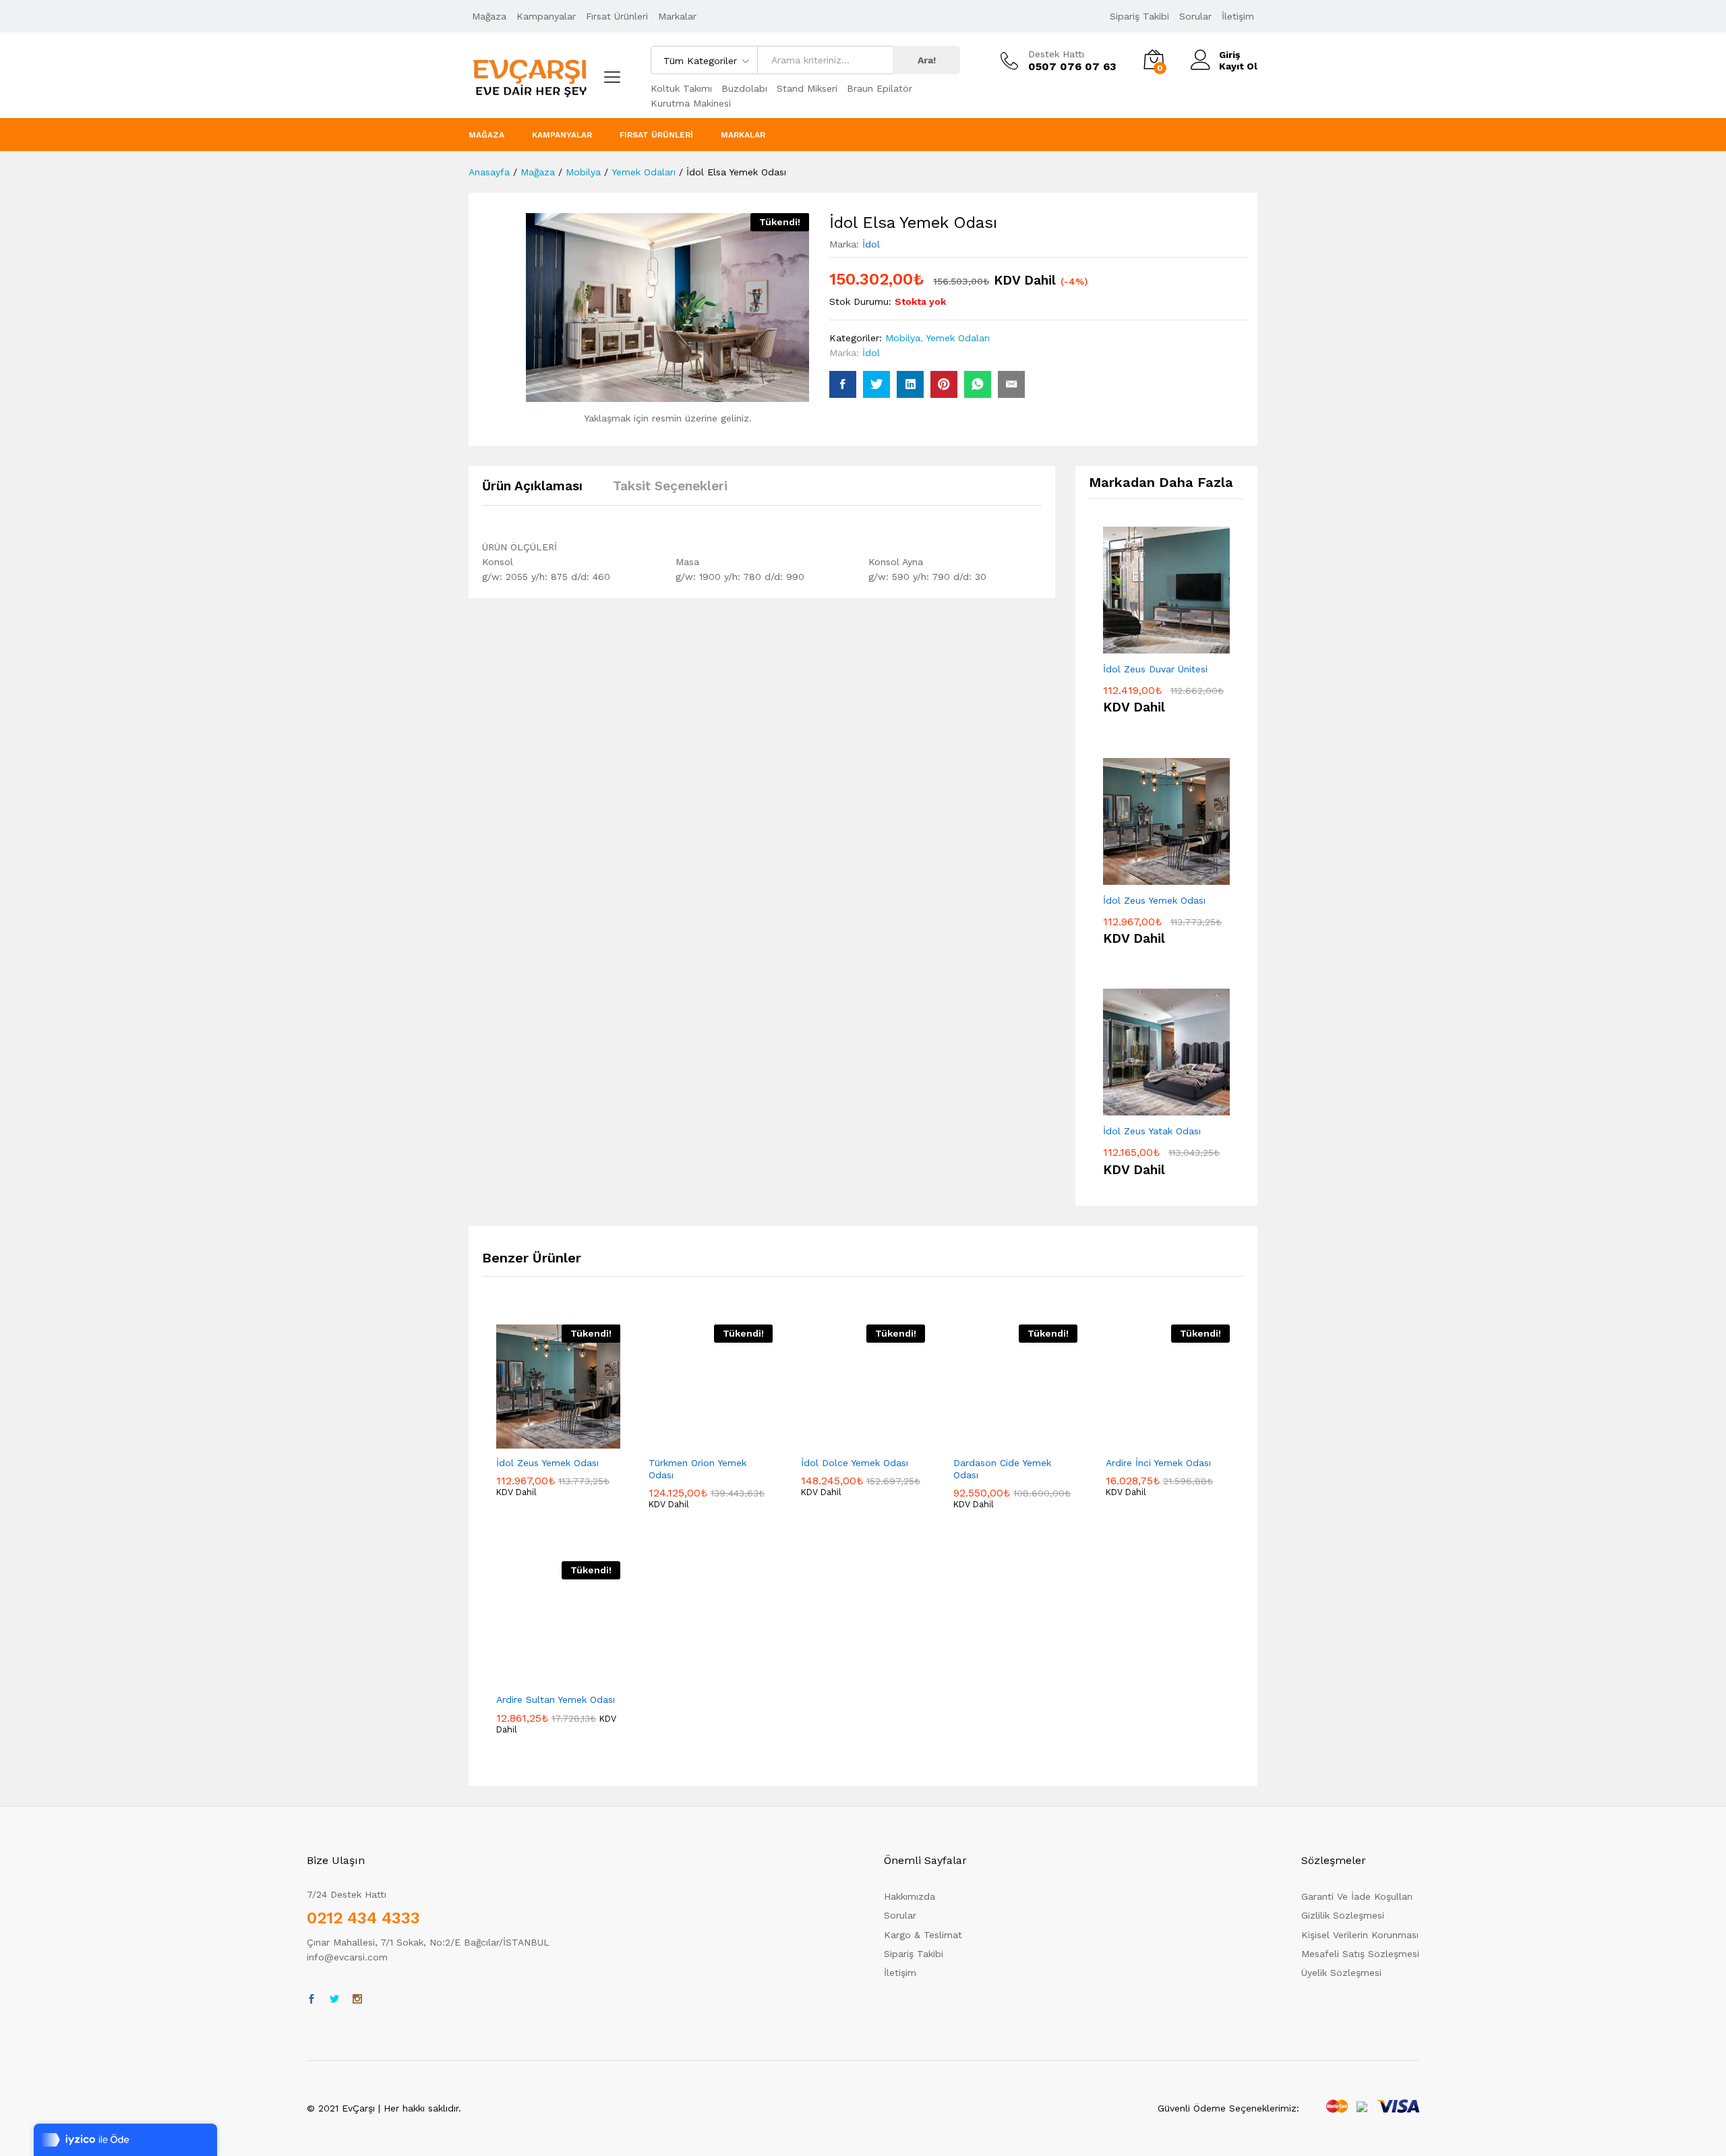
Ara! (927, 60)
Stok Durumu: (860, 301)
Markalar (677, 16)
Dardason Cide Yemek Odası (1002, 1469)
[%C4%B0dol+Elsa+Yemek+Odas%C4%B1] (876, 384)
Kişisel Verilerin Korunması (1360, 1935)
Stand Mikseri (807, 88)
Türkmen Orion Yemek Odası (697, 1469)
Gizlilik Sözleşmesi (1343, 1915)
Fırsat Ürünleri (617, 16)
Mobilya (903, 338)
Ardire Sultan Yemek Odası (556, 1699)
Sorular (1195, 16)
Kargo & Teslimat (923, 1935)
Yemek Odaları (958, 338)
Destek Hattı (1056, 54)
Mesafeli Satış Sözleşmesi (1360, 1954)
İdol (871, 244)
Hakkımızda (910, 1896)
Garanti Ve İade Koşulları (1357, 1896)
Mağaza (489, 16)
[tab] (539, 492)
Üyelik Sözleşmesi (1341, 1973)
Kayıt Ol (1238, 66)
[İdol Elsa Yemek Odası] (843, 384)
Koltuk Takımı (681, 88)
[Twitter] (334, 2000)
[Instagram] (357, 2000)
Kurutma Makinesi (691, 103)
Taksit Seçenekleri (670, 486)
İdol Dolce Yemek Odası (855, 1463)
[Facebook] (311, 2000)
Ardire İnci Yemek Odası (1158, 1463)
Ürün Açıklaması (532, 486)
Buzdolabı (744, 88)
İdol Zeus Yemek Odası (547, 1463)
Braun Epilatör (880, 88)
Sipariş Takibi (1139, 16)
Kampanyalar (546, 16)
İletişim (1238, 16)
